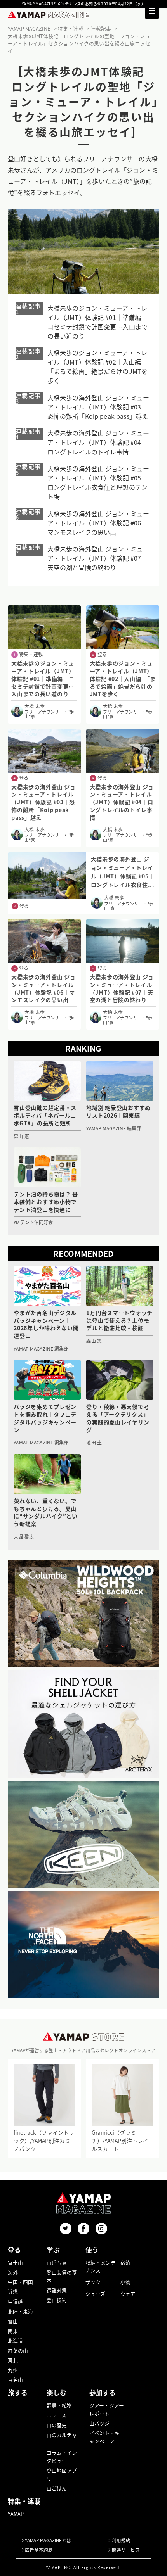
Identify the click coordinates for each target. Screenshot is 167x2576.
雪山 (13, 2321)
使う (92, 2250)
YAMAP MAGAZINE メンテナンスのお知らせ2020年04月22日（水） (83, 4)
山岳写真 (57, 2262)
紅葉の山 (18, 2351)
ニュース (57, 2415)
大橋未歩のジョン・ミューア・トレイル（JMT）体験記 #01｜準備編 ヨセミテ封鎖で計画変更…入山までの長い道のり (98, 322)
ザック (93, 2282)
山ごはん (57, 2488)
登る (14, 2250)
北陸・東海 (20, 2311)
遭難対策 (57, 2290)
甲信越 (15, 2301)
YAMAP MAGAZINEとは (48, 2540)
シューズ (95, 2294)
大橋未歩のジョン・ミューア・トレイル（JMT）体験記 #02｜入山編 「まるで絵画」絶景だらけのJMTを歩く (98, 366)
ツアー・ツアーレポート (107, 2409)
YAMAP (16, 2514)
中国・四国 (20, 2282)
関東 (13, 2331)
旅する (18, 2393)
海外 (13, 2272)
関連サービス (126, 2550)
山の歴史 (57, 2425)
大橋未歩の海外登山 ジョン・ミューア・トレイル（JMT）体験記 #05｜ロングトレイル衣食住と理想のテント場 (98, 482)
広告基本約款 (39, 2550)
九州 (13, 2370)
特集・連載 (24, 2501)
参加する (103, 2393)
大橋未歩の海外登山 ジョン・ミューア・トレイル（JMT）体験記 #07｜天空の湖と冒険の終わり (98, 558)
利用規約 (121, 2540)
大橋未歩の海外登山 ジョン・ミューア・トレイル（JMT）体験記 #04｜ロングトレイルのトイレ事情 (98, 442)
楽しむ (57, 2393)
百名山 (15, 2380)
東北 (13, 2360)
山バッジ (99, 2423)
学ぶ (53, 2250)
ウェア (128, 2294)
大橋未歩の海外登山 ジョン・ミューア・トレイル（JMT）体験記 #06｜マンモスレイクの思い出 (98, 523)
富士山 (15, 2262)
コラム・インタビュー (62, 2457)
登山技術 (57, 2300)
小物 (125, 2282)
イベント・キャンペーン (104, 2437)
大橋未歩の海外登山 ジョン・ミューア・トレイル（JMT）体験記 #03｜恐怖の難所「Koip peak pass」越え (98, 407)
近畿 (13, 2292)
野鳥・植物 (59, 2405)
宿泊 (125, 2262)
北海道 (15, 2340)
